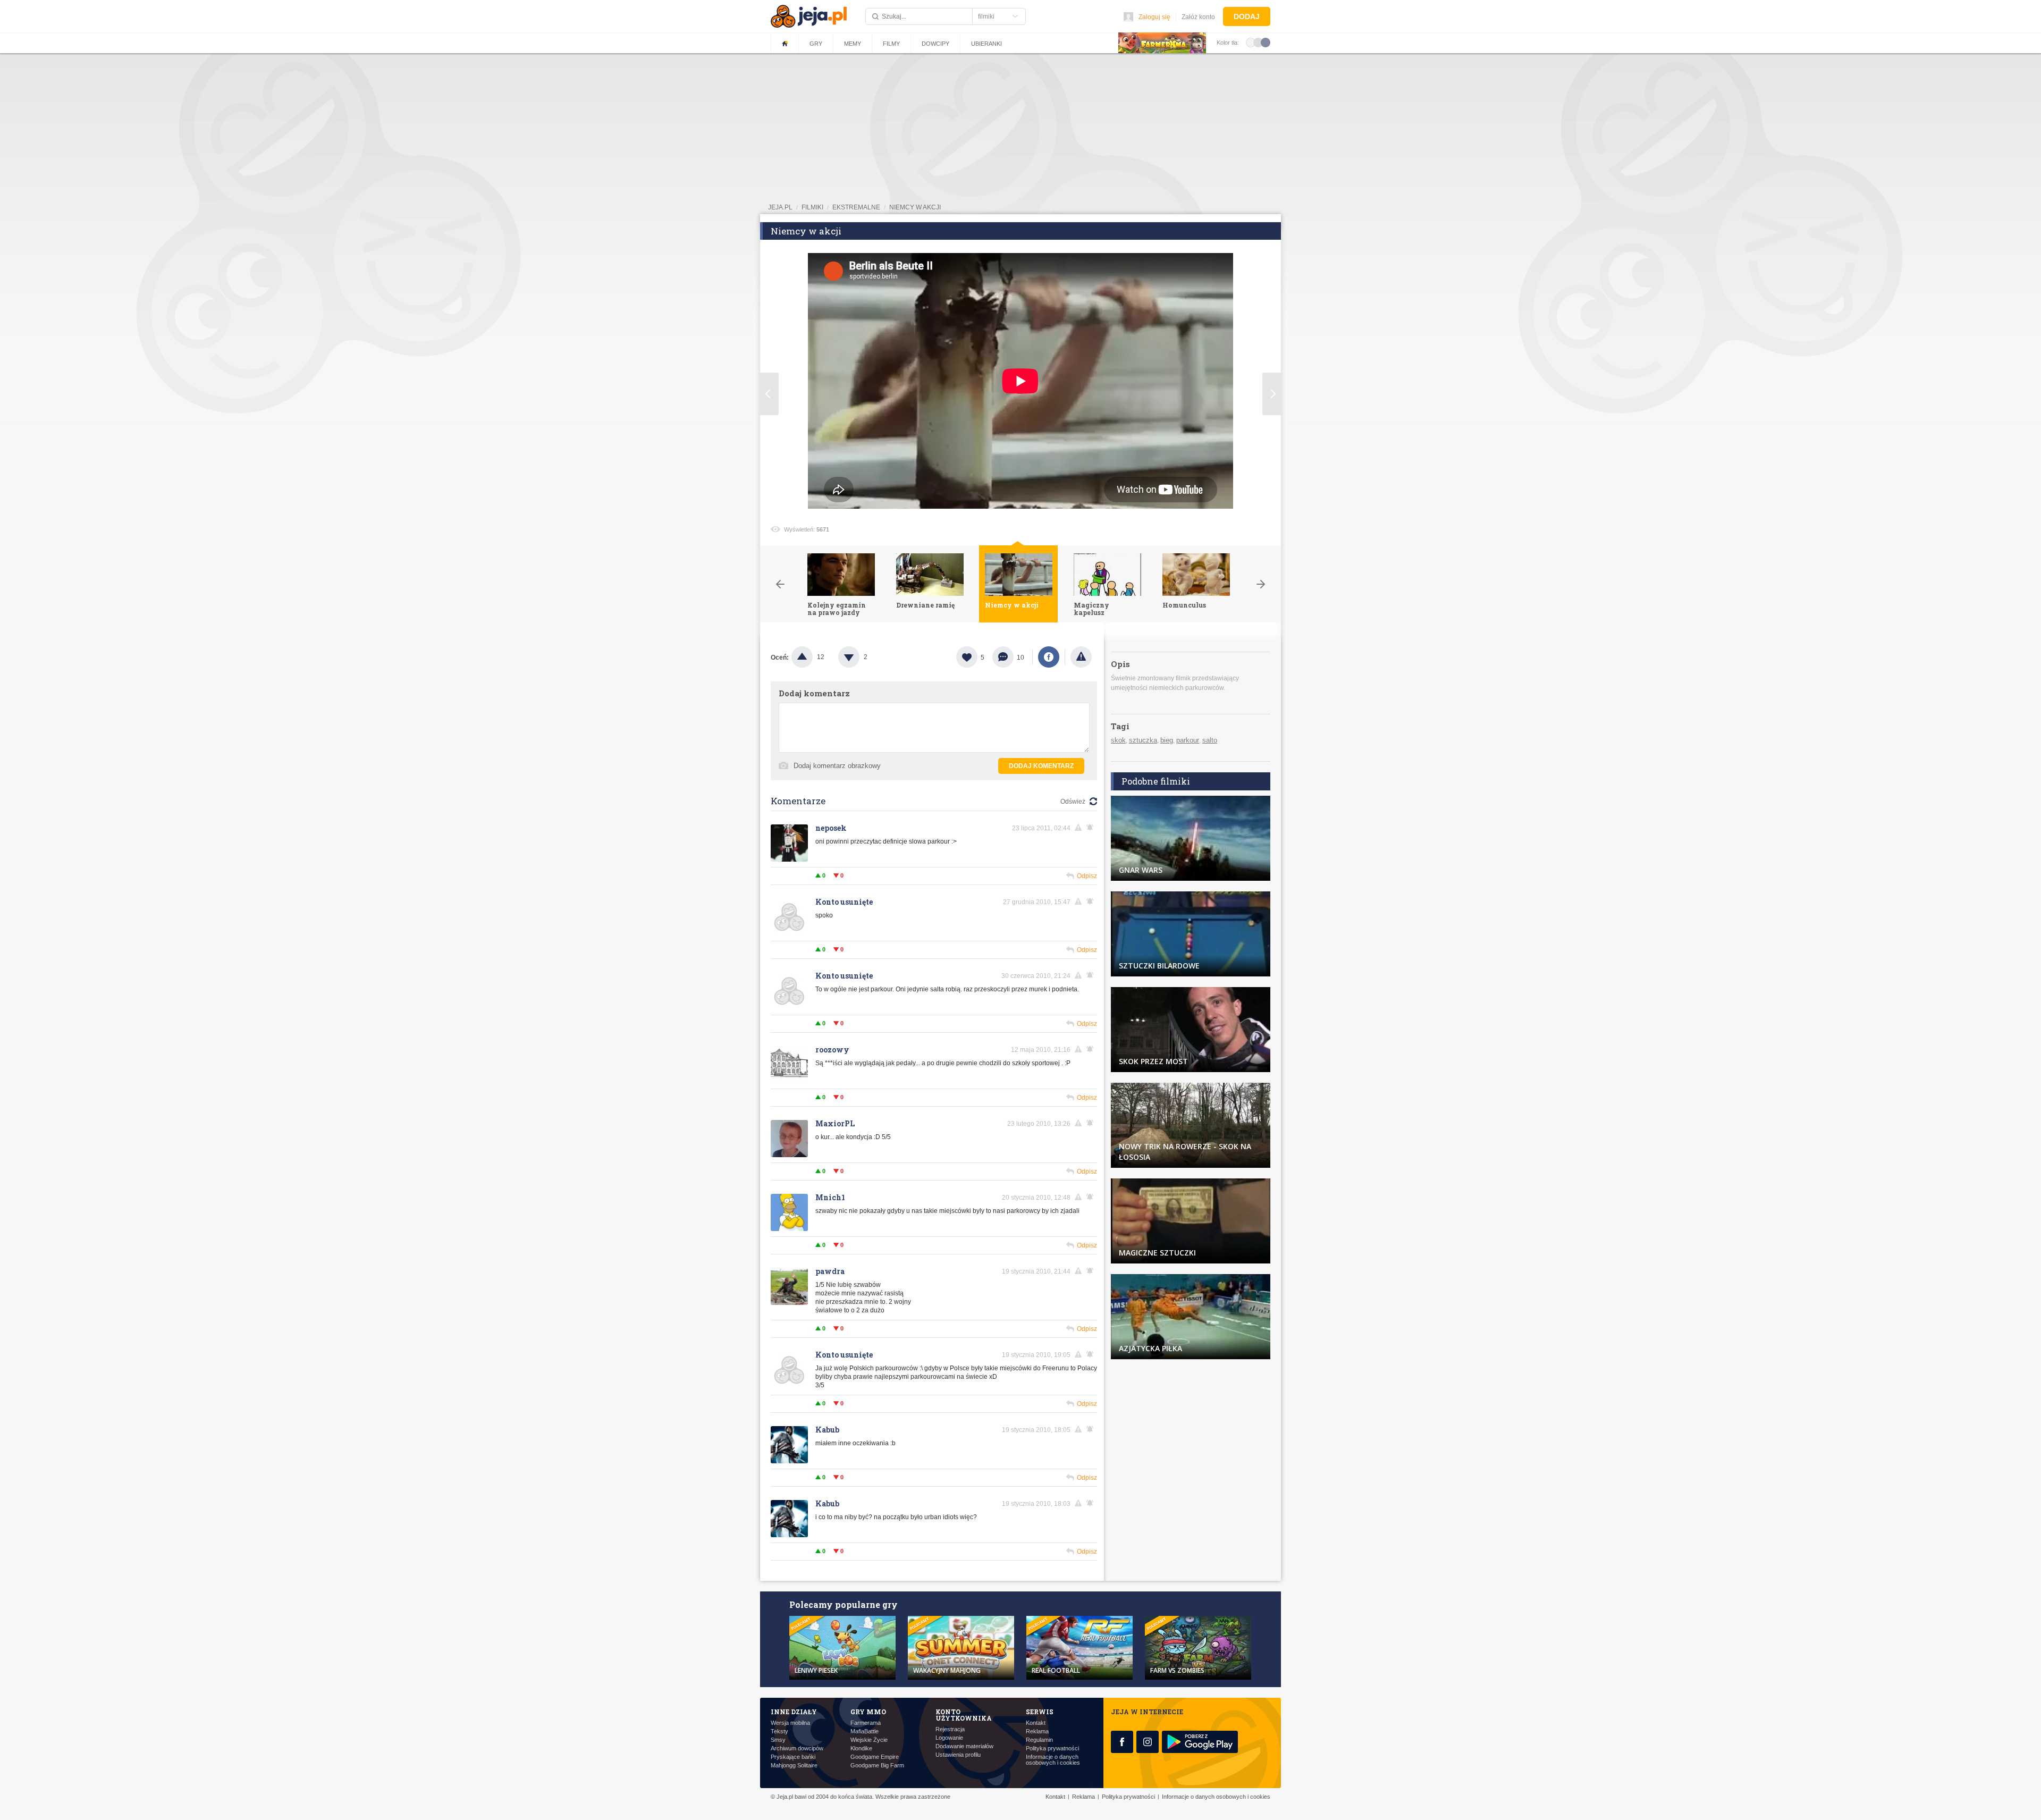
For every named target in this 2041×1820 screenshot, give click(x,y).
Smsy (778, 1740)
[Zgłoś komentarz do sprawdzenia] (1080, 828)
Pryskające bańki (793, 1757)
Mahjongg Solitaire (794, 1766)
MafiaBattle (865, 1731)
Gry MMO (868, 1712)
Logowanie (949, 1738)
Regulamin (1039, 1740)
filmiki (812, 207)
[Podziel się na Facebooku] (1049, 657)
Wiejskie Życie (869, 1740)
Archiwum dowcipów (797, 1749)
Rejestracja (950, 1729)
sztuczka (1143, 740)
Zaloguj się (1154, 17)
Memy (853, 44)
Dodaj (1247, 16)
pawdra (830, 1271)
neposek (831, 828)
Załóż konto (1198, 17)
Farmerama (866, 1723)
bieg (1167, 740)
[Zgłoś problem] (1081, 657)
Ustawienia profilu (958, 1755)
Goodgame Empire (875, 1757)
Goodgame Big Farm (877, 1766)
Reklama (1037, 1731)
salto (1210, 740)
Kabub (827, 1430)
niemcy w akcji (915, 207)
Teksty (779, 1731)
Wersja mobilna (790, 1723)
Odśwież (1073, 802)
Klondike (861, 1749)
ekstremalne (856, 207)
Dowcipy (935, 44)
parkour (1188, 740)
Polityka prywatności (1052, 1749)
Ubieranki (986, 44)
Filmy (891, 44)
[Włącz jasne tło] (1251, 42)
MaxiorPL (835, 1123)
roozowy (832, 1050)
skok (1118, 740)
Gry (816, 44)
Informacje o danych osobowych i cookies (1053, 1760)
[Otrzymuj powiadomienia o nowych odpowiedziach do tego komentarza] (1092, 828)
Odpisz (1087, 876)
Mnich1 (830, 1197)
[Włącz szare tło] (1258, 42)
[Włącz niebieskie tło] (1266, 42)
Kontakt (1036, 1723)
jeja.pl (780, 207)
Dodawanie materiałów (964, 1746)
